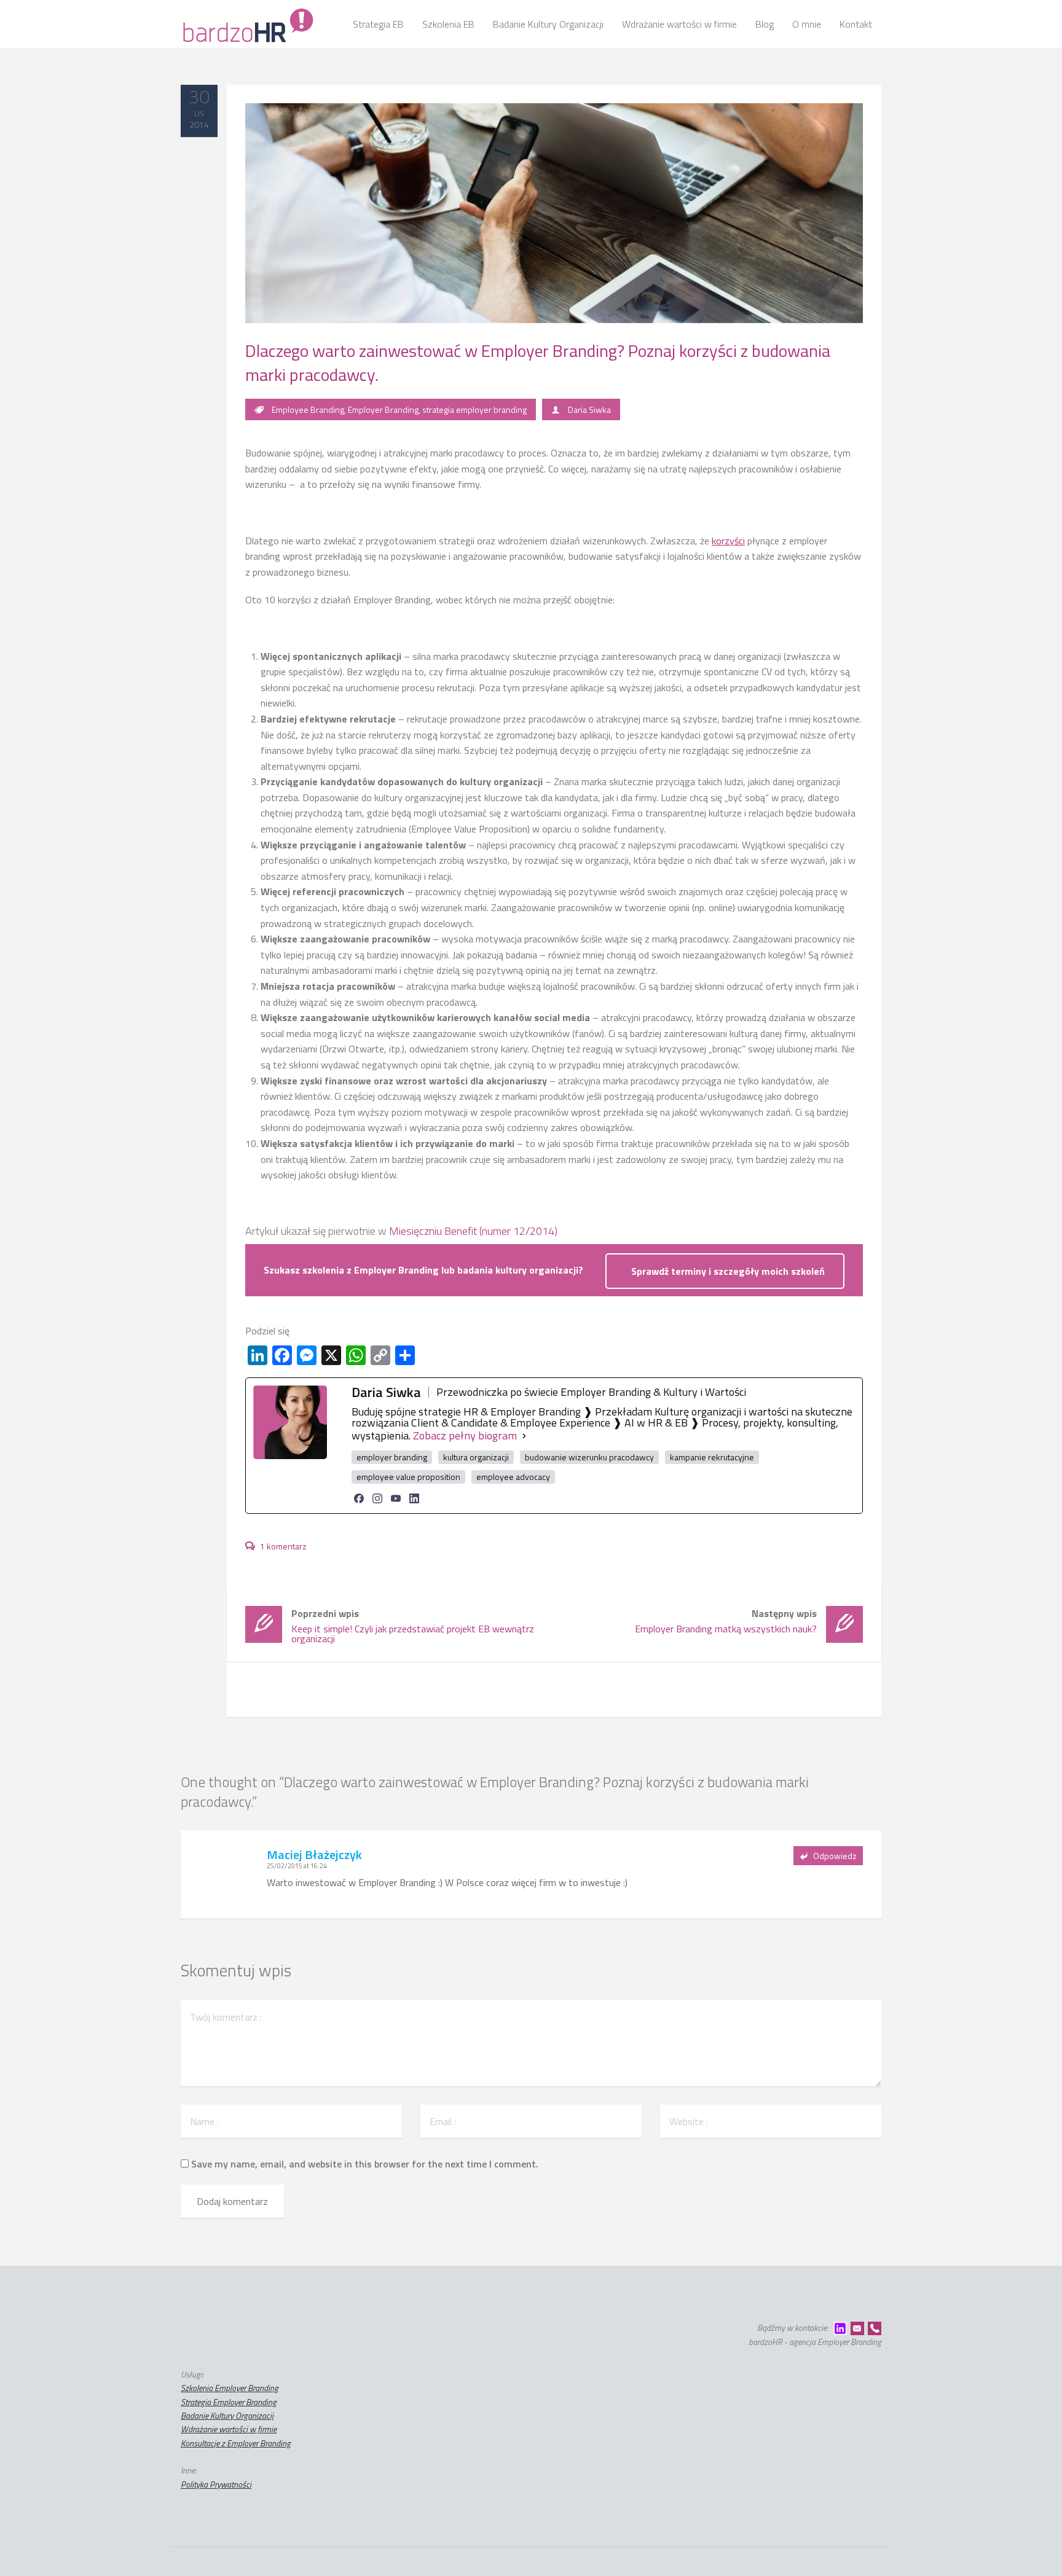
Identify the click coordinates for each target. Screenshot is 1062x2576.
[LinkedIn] (414, 1498)
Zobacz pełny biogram (465, 1436)
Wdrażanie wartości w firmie (229, 2429)
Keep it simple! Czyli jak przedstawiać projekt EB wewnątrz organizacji (413, 1626)
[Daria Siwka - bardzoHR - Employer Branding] (247, 24)
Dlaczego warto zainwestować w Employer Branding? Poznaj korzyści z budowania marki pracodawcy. (538, 362)
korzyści (728, 541)
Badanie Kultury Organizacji (227, 2415)
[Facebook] (359, 1498)
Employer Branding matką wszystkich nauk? (726, 1621)
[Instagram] (377, 1498)
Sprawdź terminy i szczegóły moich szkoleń (728, 1271)
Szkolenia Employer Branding (230, 2388)
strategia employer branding (474, 409)
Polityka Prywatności (216, 2484)
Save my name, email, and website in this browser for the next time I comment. (365, 2164)
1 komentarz (282, 1546)
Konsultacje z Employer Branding (236, 2443)
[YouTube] (396, 1498)
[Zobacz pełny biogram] (524, 1436)
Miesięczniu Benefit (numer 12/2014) (473, 1231)
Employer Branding (383, 409)
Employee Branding (308, 409)
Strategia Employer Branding (229, 2402)
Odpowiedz (835, 1856)
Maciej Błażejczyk (314, 1854)
